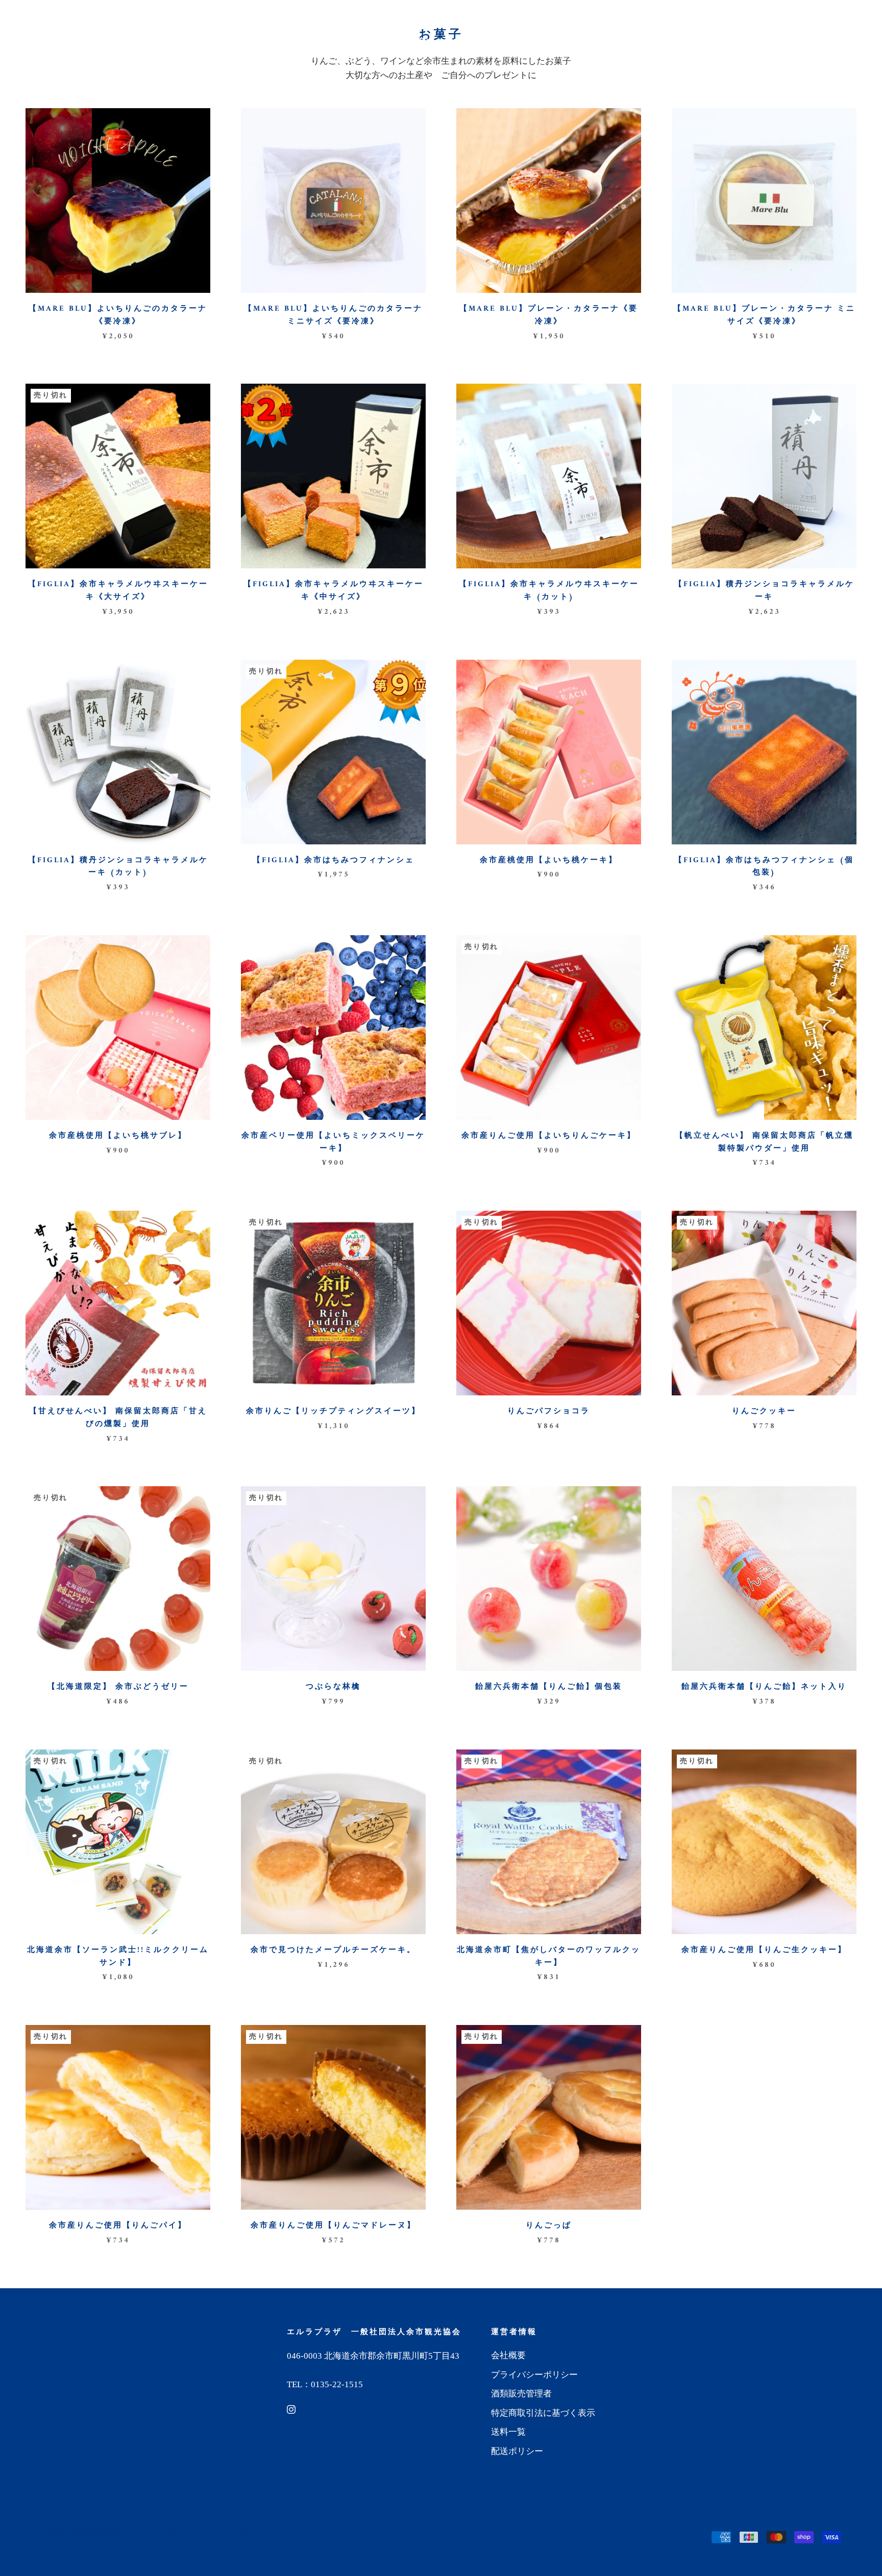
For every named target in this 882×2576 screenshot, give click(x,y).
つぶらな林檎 (333, 1687)
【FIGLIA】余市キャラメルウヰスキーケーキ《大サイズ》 (118, 591)
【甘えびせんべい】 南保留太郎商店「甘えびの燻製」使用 (118, 1418)
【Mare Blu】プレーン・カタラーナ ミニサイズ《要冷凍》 (764, 315)
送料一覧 (502, 42)
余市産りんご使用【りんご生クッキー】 (764, 1950)
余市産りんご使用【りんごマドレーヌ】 (333, 2226)
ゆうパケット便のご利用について (394, 42)
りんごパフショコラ (549, 1411)
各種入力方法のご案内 (588, 42)
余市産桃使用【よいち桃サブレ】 (118, 1136)
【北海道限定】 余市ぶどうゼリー (118, 1687)
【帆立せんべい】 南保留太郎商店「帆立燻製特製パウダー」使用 (764, 1142)
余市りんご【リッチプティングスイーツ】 (333, 1411)
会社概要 (508, 2355)
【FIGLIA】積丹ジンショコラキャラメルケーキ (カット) (118, 867)
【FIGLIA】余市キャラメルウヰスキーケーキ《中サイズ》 (334, 591)
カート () (833, 18)
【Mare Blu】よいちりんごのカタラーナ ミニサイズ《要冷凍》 (333, 315)
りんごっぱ (549, 2226)
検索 (785, 18)
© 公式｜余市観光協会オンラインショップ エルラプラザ (145, 2532)
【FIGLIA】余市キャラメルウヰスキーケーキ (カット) (549, 591)
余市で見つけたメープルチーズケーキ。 (333, 1950)
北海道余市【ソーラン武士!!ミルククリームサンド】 (118, 1957)
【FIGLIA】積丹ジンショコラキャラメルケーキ (764, 591)
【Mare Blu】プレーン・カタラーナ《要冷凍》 (549, 315)
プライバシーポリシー (534, 2375)
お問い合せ (678, 42)
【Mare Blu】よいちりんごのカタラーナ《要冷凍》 (118, 315)
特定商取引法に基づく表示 (543, 2413)
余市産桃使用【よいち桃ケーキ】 (549, 860)
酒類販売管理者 (521, 2394)
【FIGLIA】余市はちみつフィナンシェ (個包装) (764, 867)
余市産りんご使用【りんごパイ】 (118, 2226)
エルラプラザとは (266, 42)
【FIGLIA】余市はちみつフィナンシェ (334, 860)
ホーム (194, 42)
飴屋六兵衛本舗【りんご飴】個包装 (549, 1687)
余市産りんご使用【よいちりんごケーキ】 (549, 1136)
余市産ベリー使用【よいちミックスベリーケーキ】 (333, 1142)
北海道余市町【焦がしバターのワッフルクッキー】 (549, 1957)
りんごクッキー (764, 1411)
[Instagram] (291, 2409)
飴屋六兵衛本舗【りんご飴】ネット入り (764, 1687)
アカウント (743, 18)
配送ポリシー (517, 2451)
